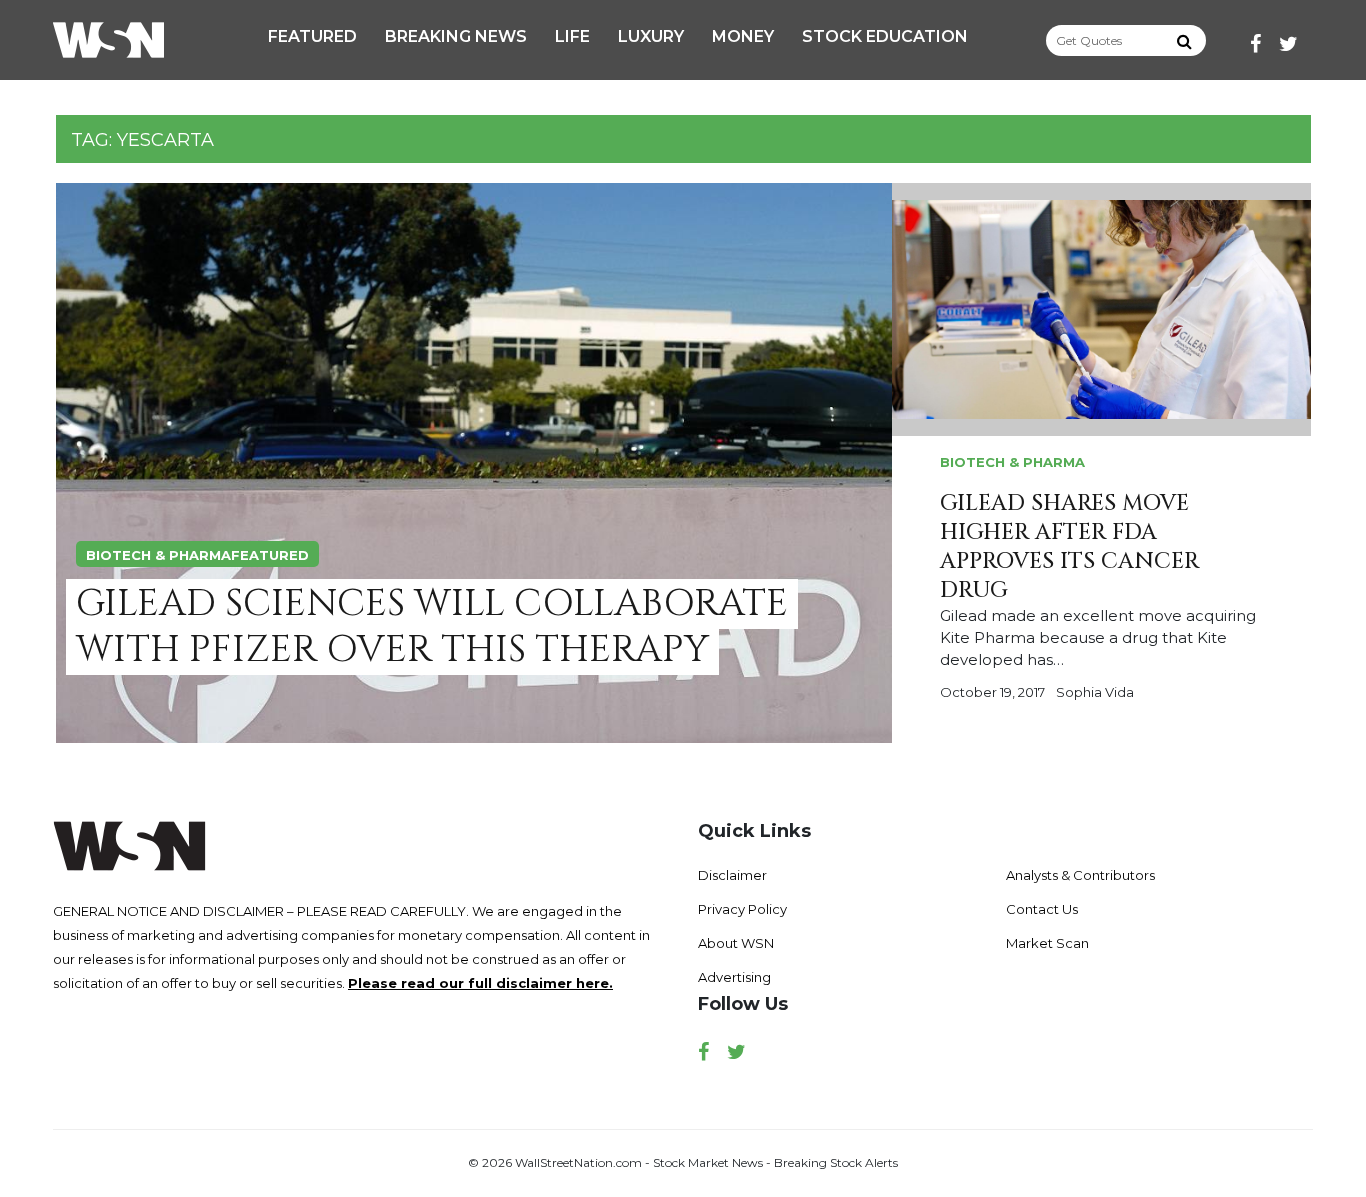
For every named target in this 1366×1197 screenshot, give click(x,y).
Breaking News (456, 36)
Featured (312, 36)
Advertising (734, 977)
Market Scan (1047, 943)
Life (572, 36)
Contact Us (1042, 909)
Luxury (651, 36)
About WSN (736, 943)
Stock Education (885, 36)
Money (743, 36)
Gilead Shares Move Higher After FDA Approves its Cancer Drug (1069, 547)
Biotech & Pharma (158, 555)
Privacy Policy (742, 909)
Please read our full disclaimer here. (480, 983)
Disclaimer (732, 875)
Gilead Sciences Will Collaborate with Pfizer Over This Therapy (432, 626)
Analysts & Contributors (1080, 875)
